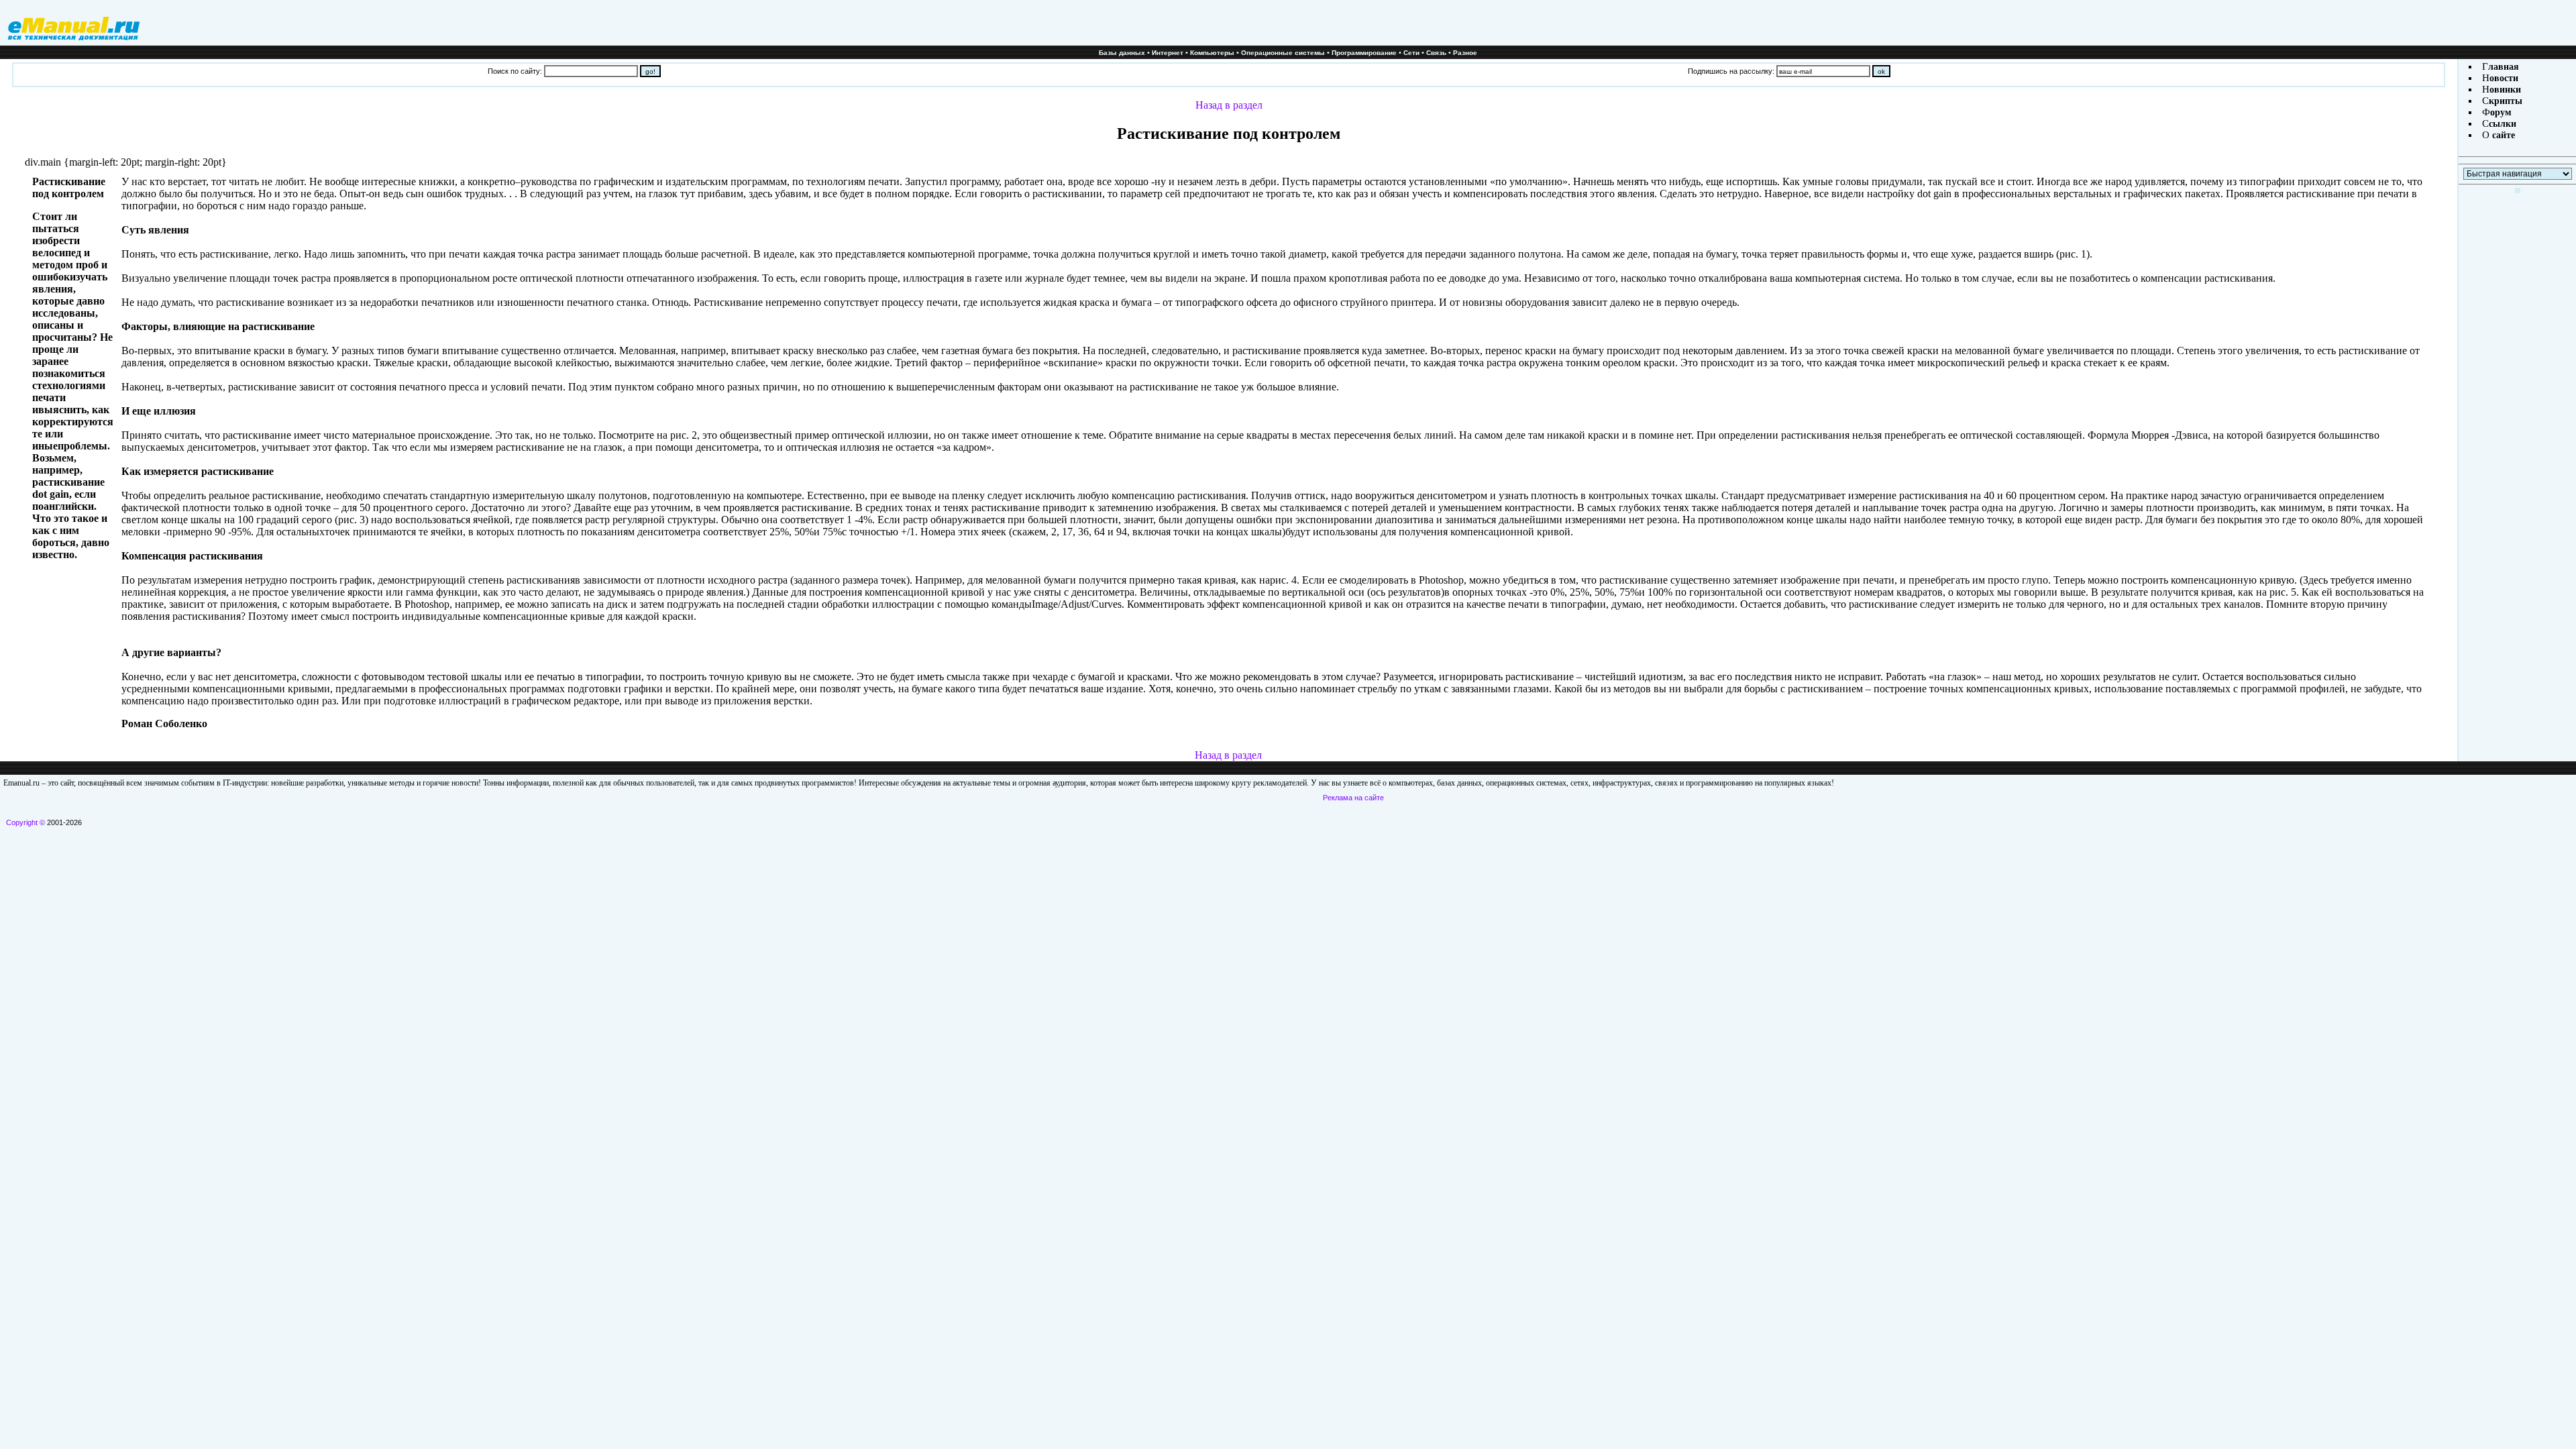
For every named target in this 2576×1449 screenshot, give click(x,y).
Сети (1411, 53)
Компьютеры (1212, 53)
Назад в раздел (1229, 105)
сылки (2503, 124)
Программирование (1364, 53)
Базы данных (1122, 53)
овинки (2505, 90)
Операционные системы (1283, 53)
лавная (2504, 67)
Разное (1465, 53)
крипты (2506, 101)
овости (2504, 78)
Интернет (1168, 53)
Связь (1436, 53)
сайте (2502, 135)
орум (2501, 112)
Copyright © (25, 822)
